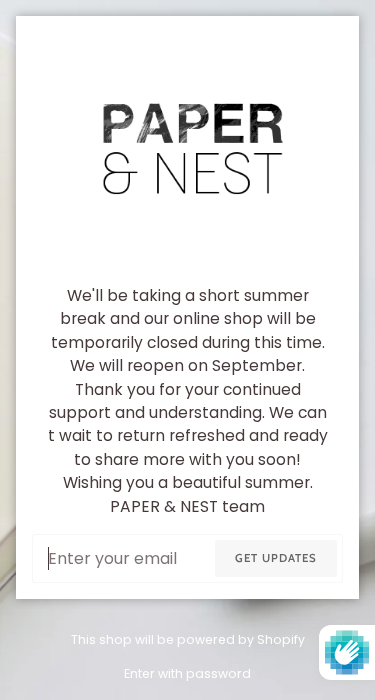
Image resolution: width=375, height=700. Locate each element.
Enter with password (187, 673)
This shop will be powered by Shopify (188, 639)
